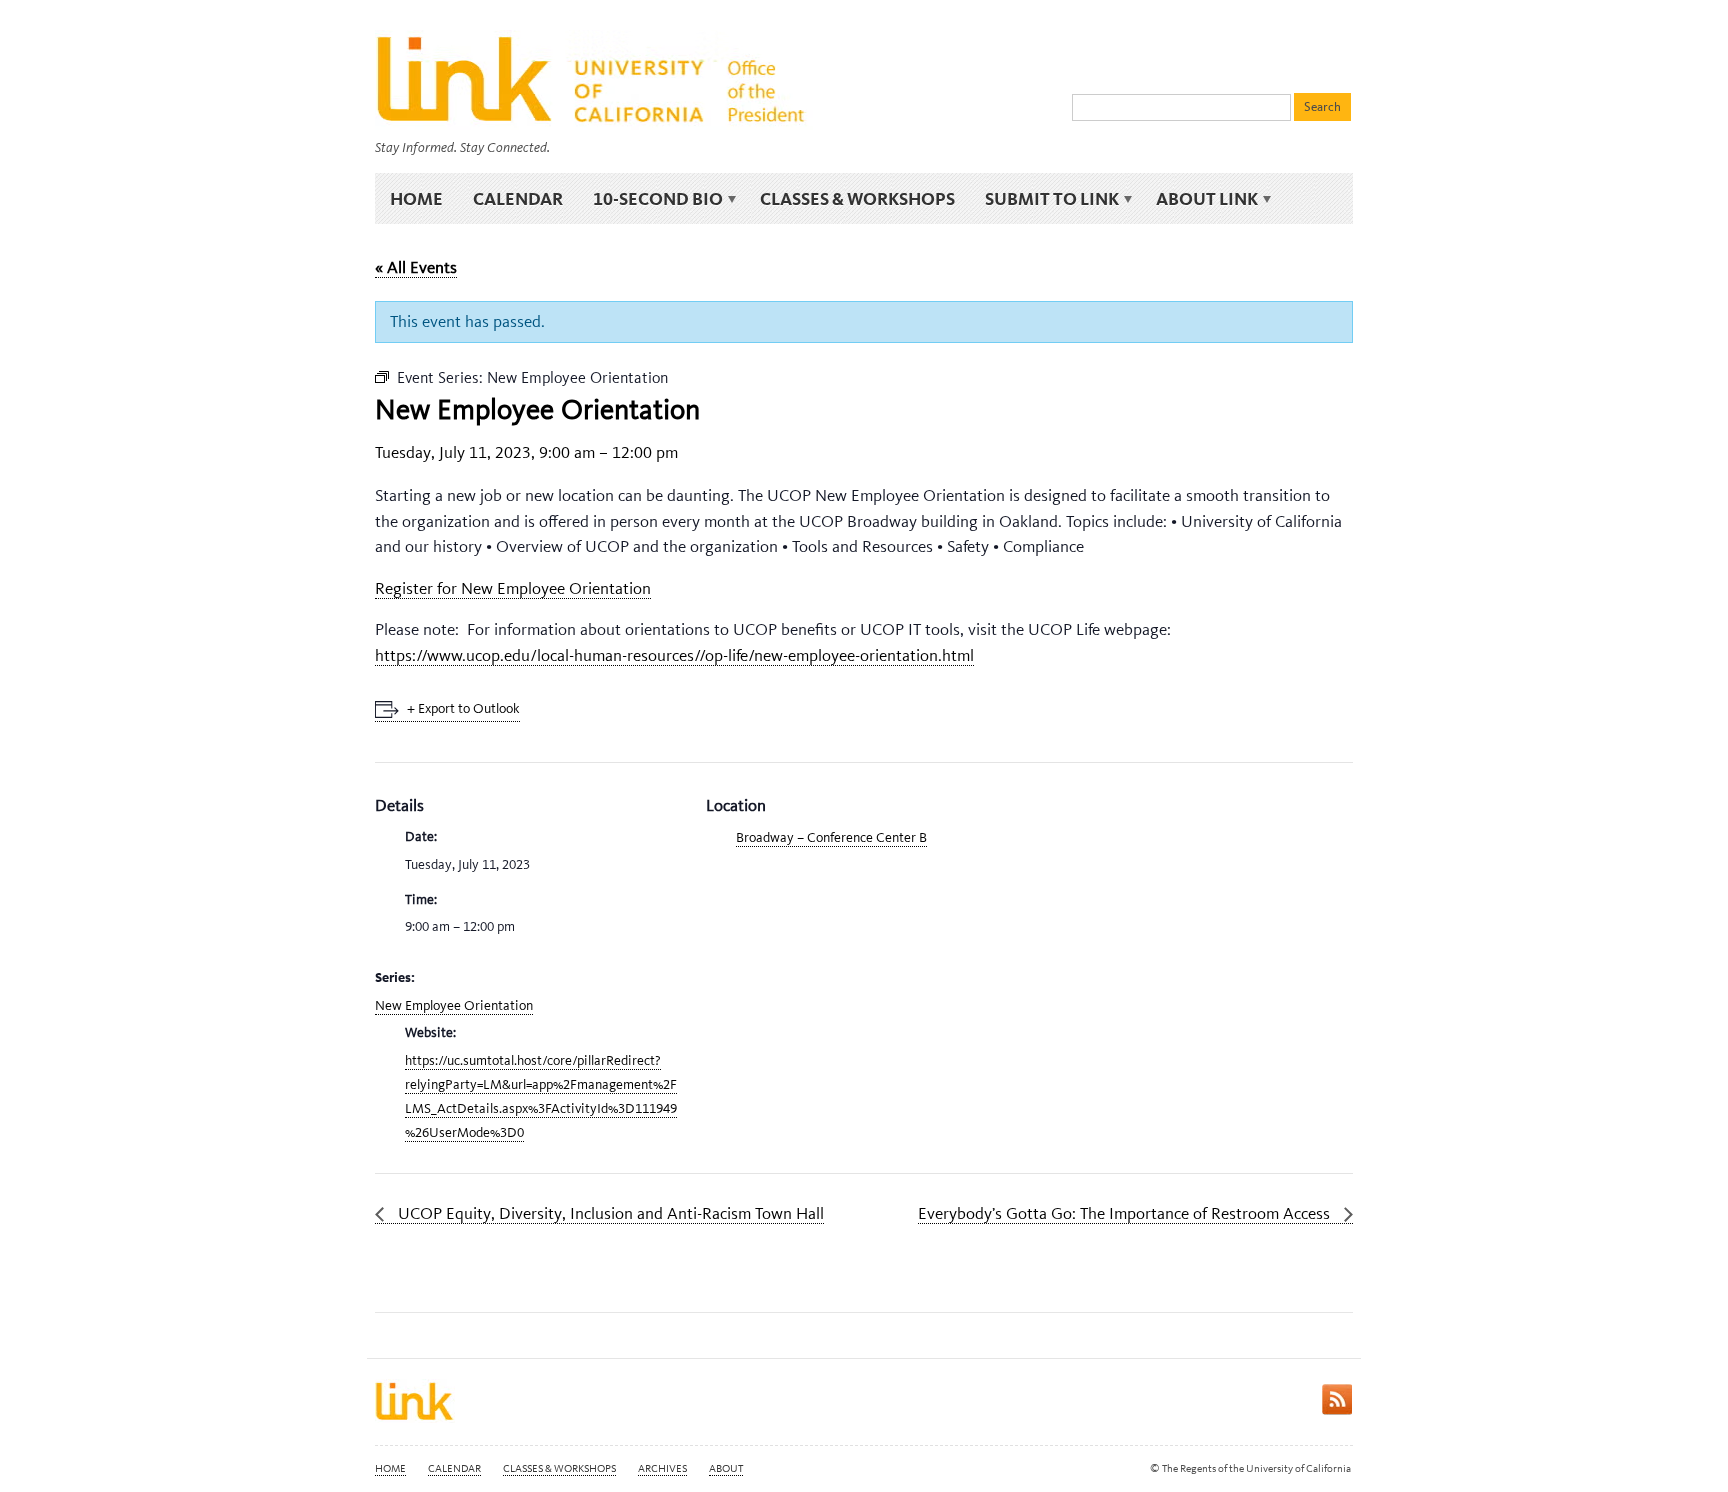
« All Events (416, 267)
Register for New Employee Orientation (513, 588)
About (726, 1468)
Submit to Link (1044, 199)
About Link (1199, 199)
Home (416, 198)
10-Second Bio (650, 199)
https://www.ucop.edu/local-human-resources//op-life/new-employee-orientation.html (674, 655)
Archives (662, 1468)
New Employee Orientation (454, 1005)
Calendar (518, 198)
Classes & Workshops (857, 198)
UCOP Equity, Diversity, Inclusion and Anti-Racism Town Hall (609, 1213)
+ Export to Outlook (463, 708)
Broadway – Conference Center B (831, 837)
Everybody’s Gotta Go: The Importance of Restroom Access (1126, 1213)
